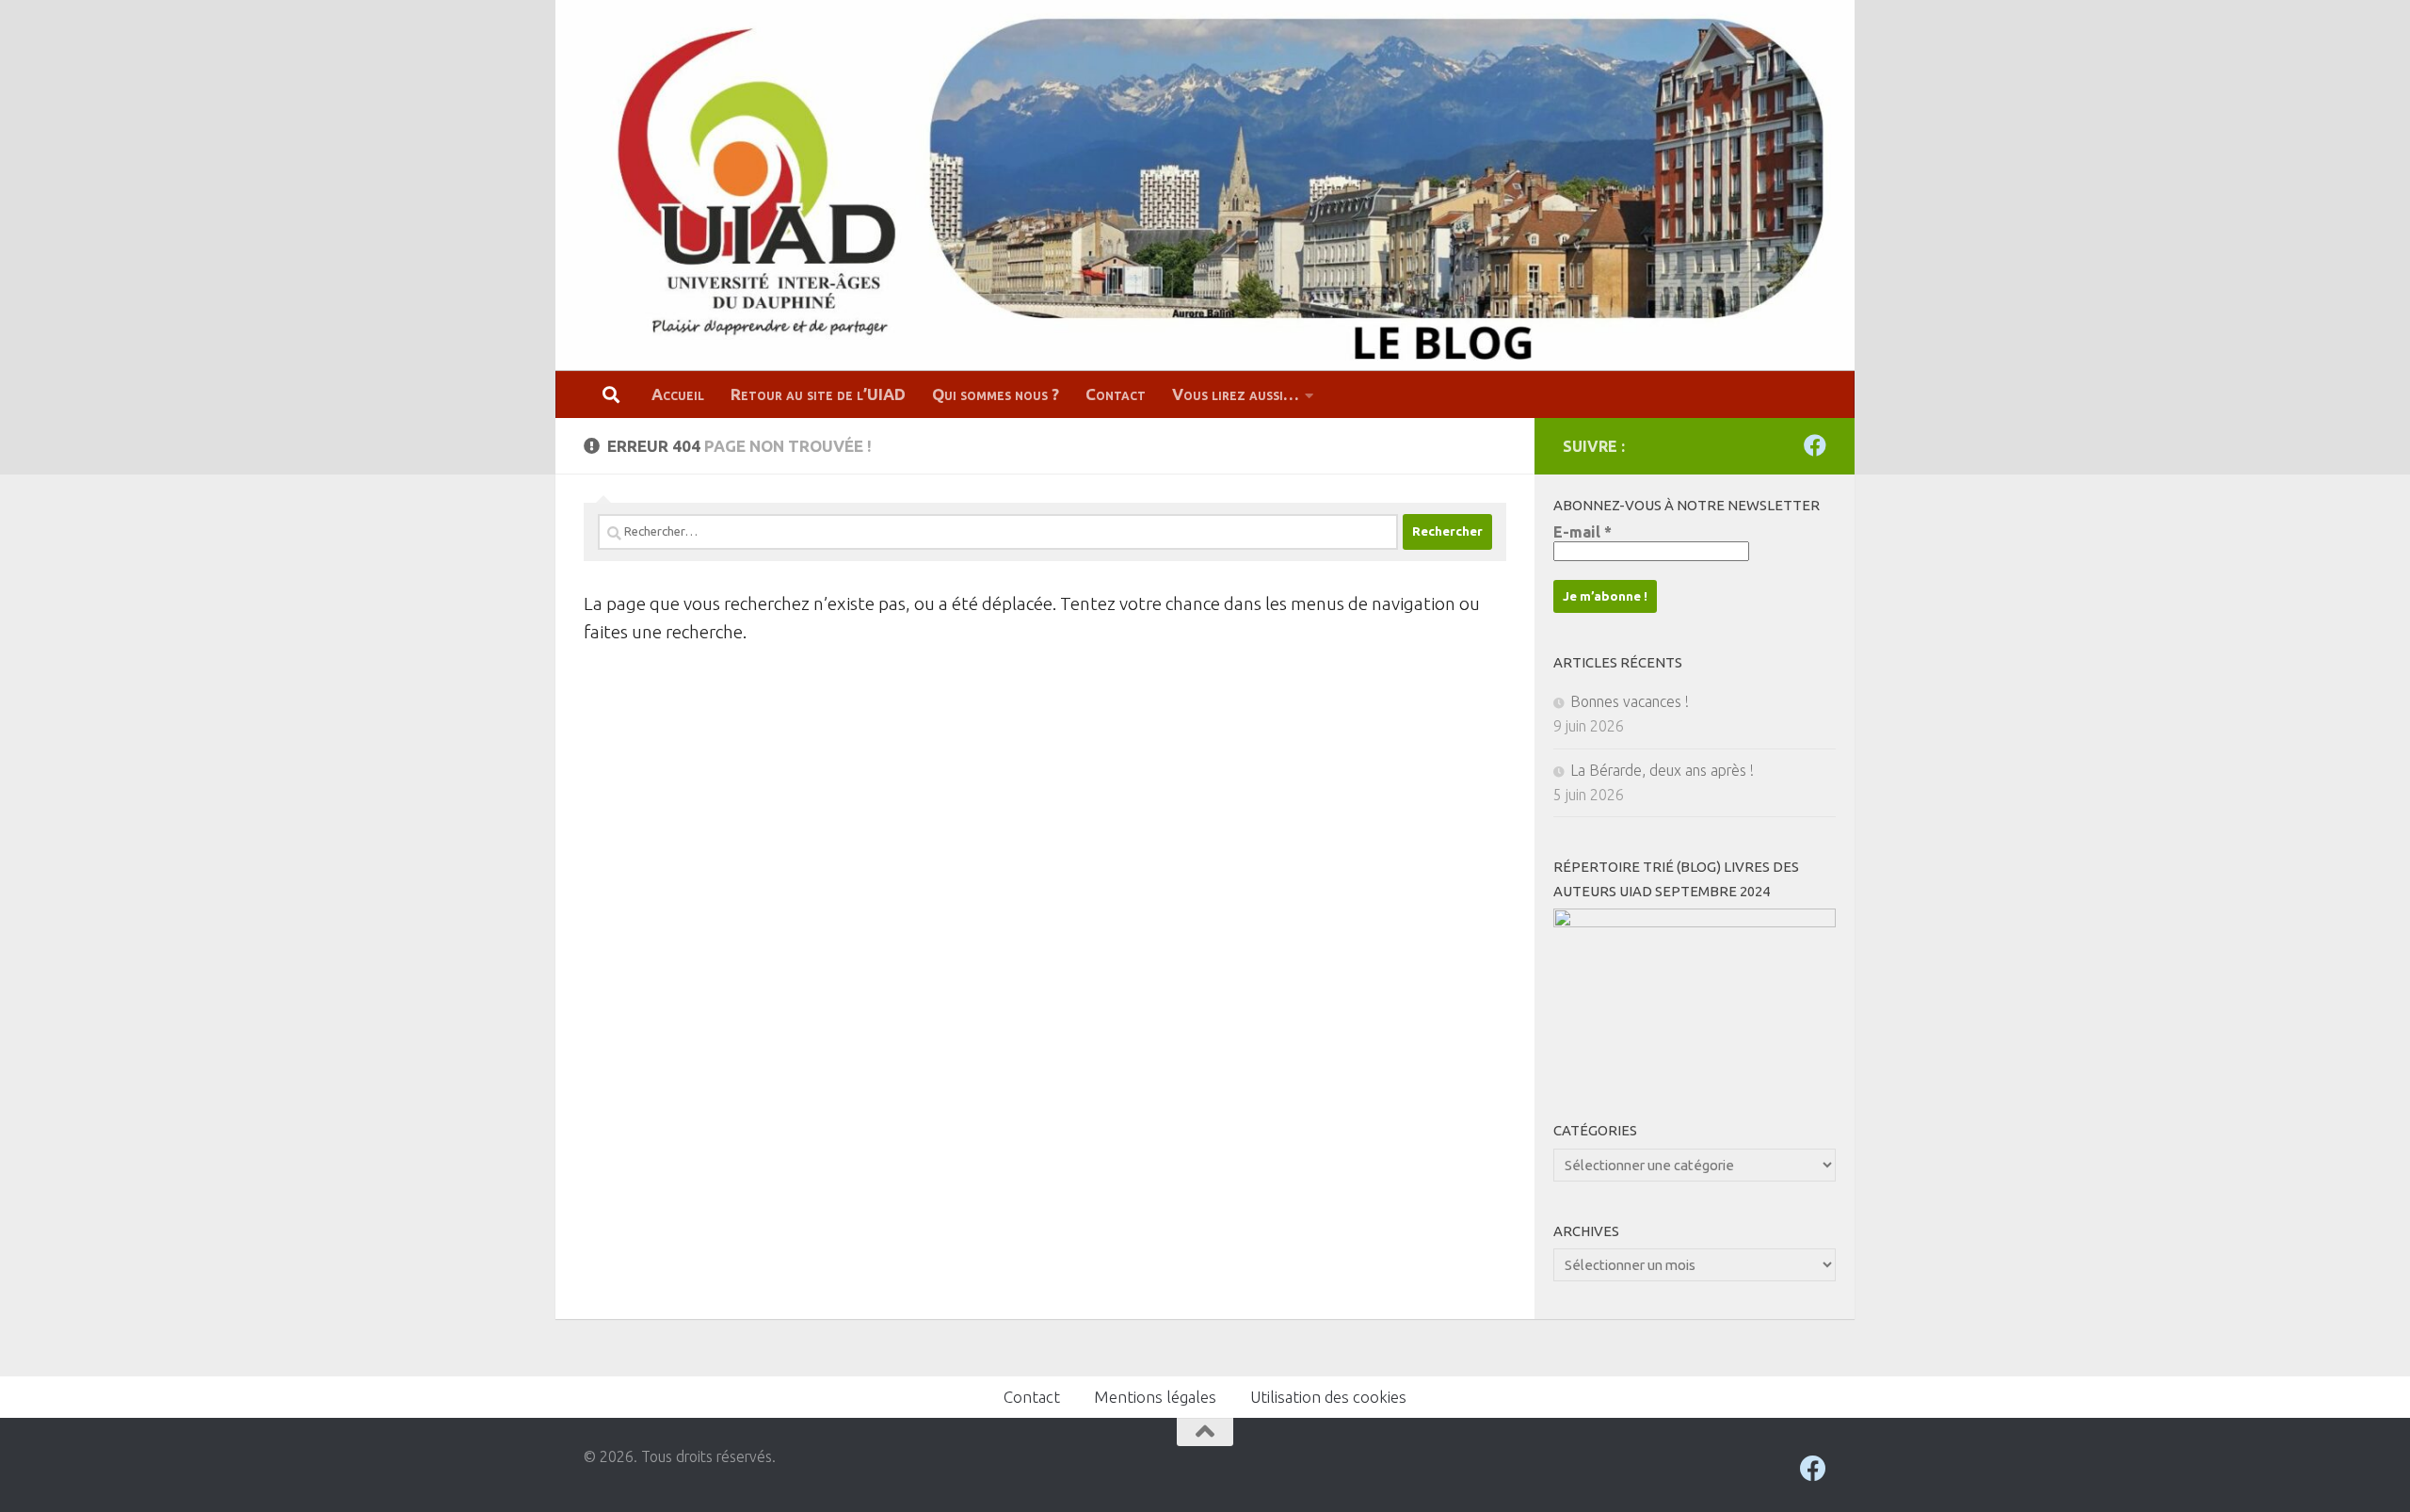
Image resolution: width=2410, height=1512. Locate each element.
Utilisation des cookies (1328, 1397)
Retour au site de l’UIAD (818, 394)
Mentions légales (1155, 1397)
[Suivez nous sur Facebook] (1815, 445)
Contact (1116, 394)
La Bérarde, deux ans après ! (1662, 770)
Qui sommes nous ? (996, 394)
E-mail (1583, 532)
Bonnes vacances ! (1630, 701)
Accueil (678, 394)
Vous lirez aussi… (1236, 394)
